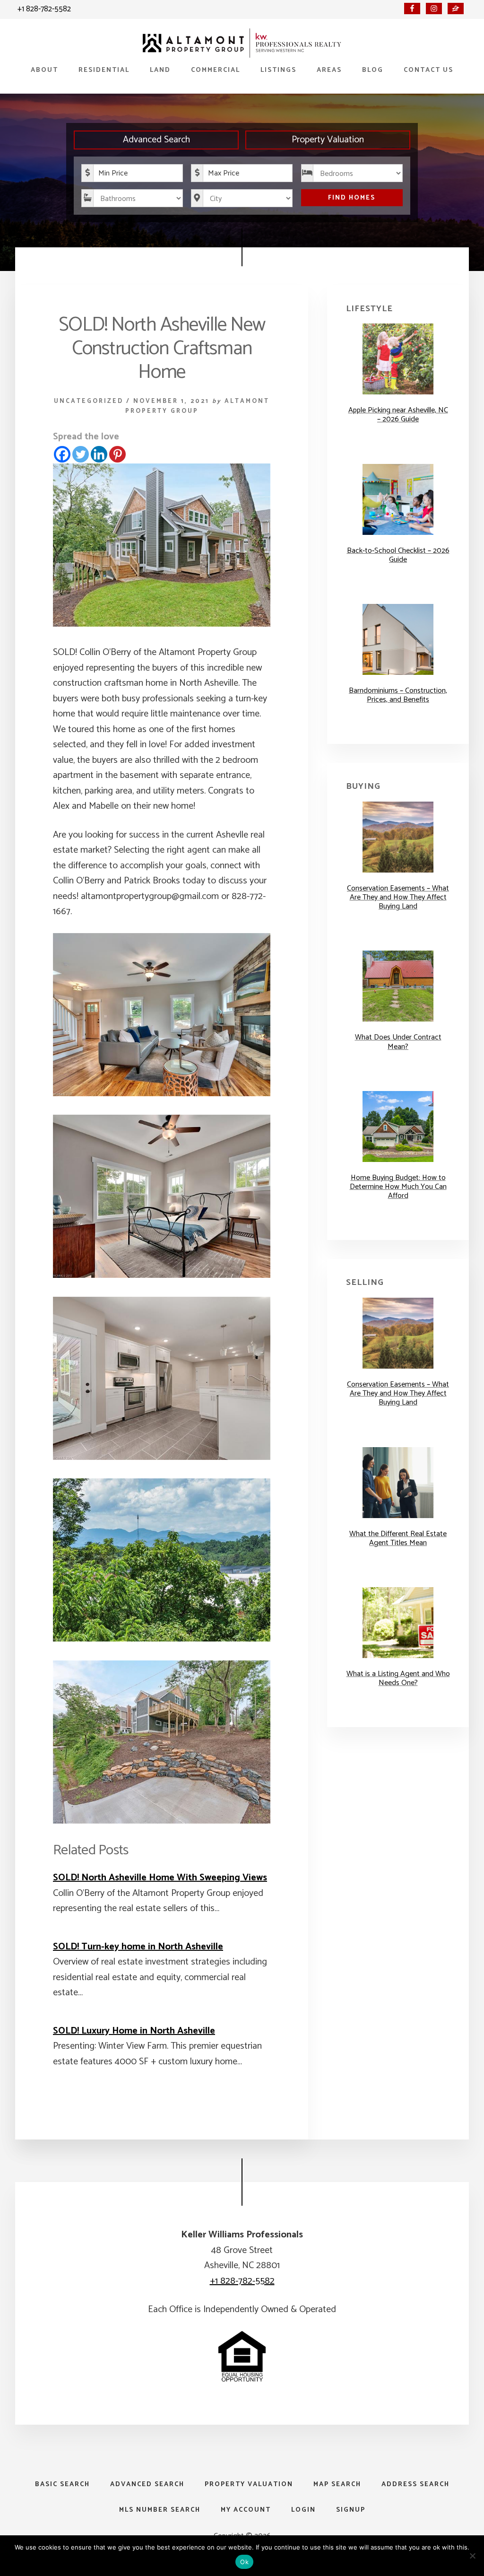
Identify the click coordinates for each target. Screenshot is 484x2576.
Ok (244, 2562)
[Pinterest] (117, 454)
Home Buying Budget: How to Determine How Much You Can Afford (398, 1187)
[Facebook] (62, 454)
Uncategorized (89, 401)
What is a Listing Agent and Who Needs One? (398, 1678)
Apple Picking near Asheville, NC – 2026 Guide (398, 415)
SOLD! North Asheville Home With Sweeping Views (160, 1878)
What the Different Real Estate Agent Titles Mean (398, 1538)
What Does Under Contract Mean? (398, 1042)
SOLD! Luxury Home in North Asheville (134, 2031)
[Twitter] (81, 454)
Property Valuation (328, 140)
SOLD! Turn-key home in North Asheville (138, 1947)
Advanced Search (156, 140)
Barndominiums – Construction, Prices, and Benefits (398, 695)
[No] (472, 2556)
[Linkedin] (99, 454)
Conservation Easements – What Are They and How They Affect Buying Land (398, 897)
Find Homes (352, 198)
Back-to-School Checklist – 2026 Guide (398, 555)
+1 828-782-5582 (44, 9)
